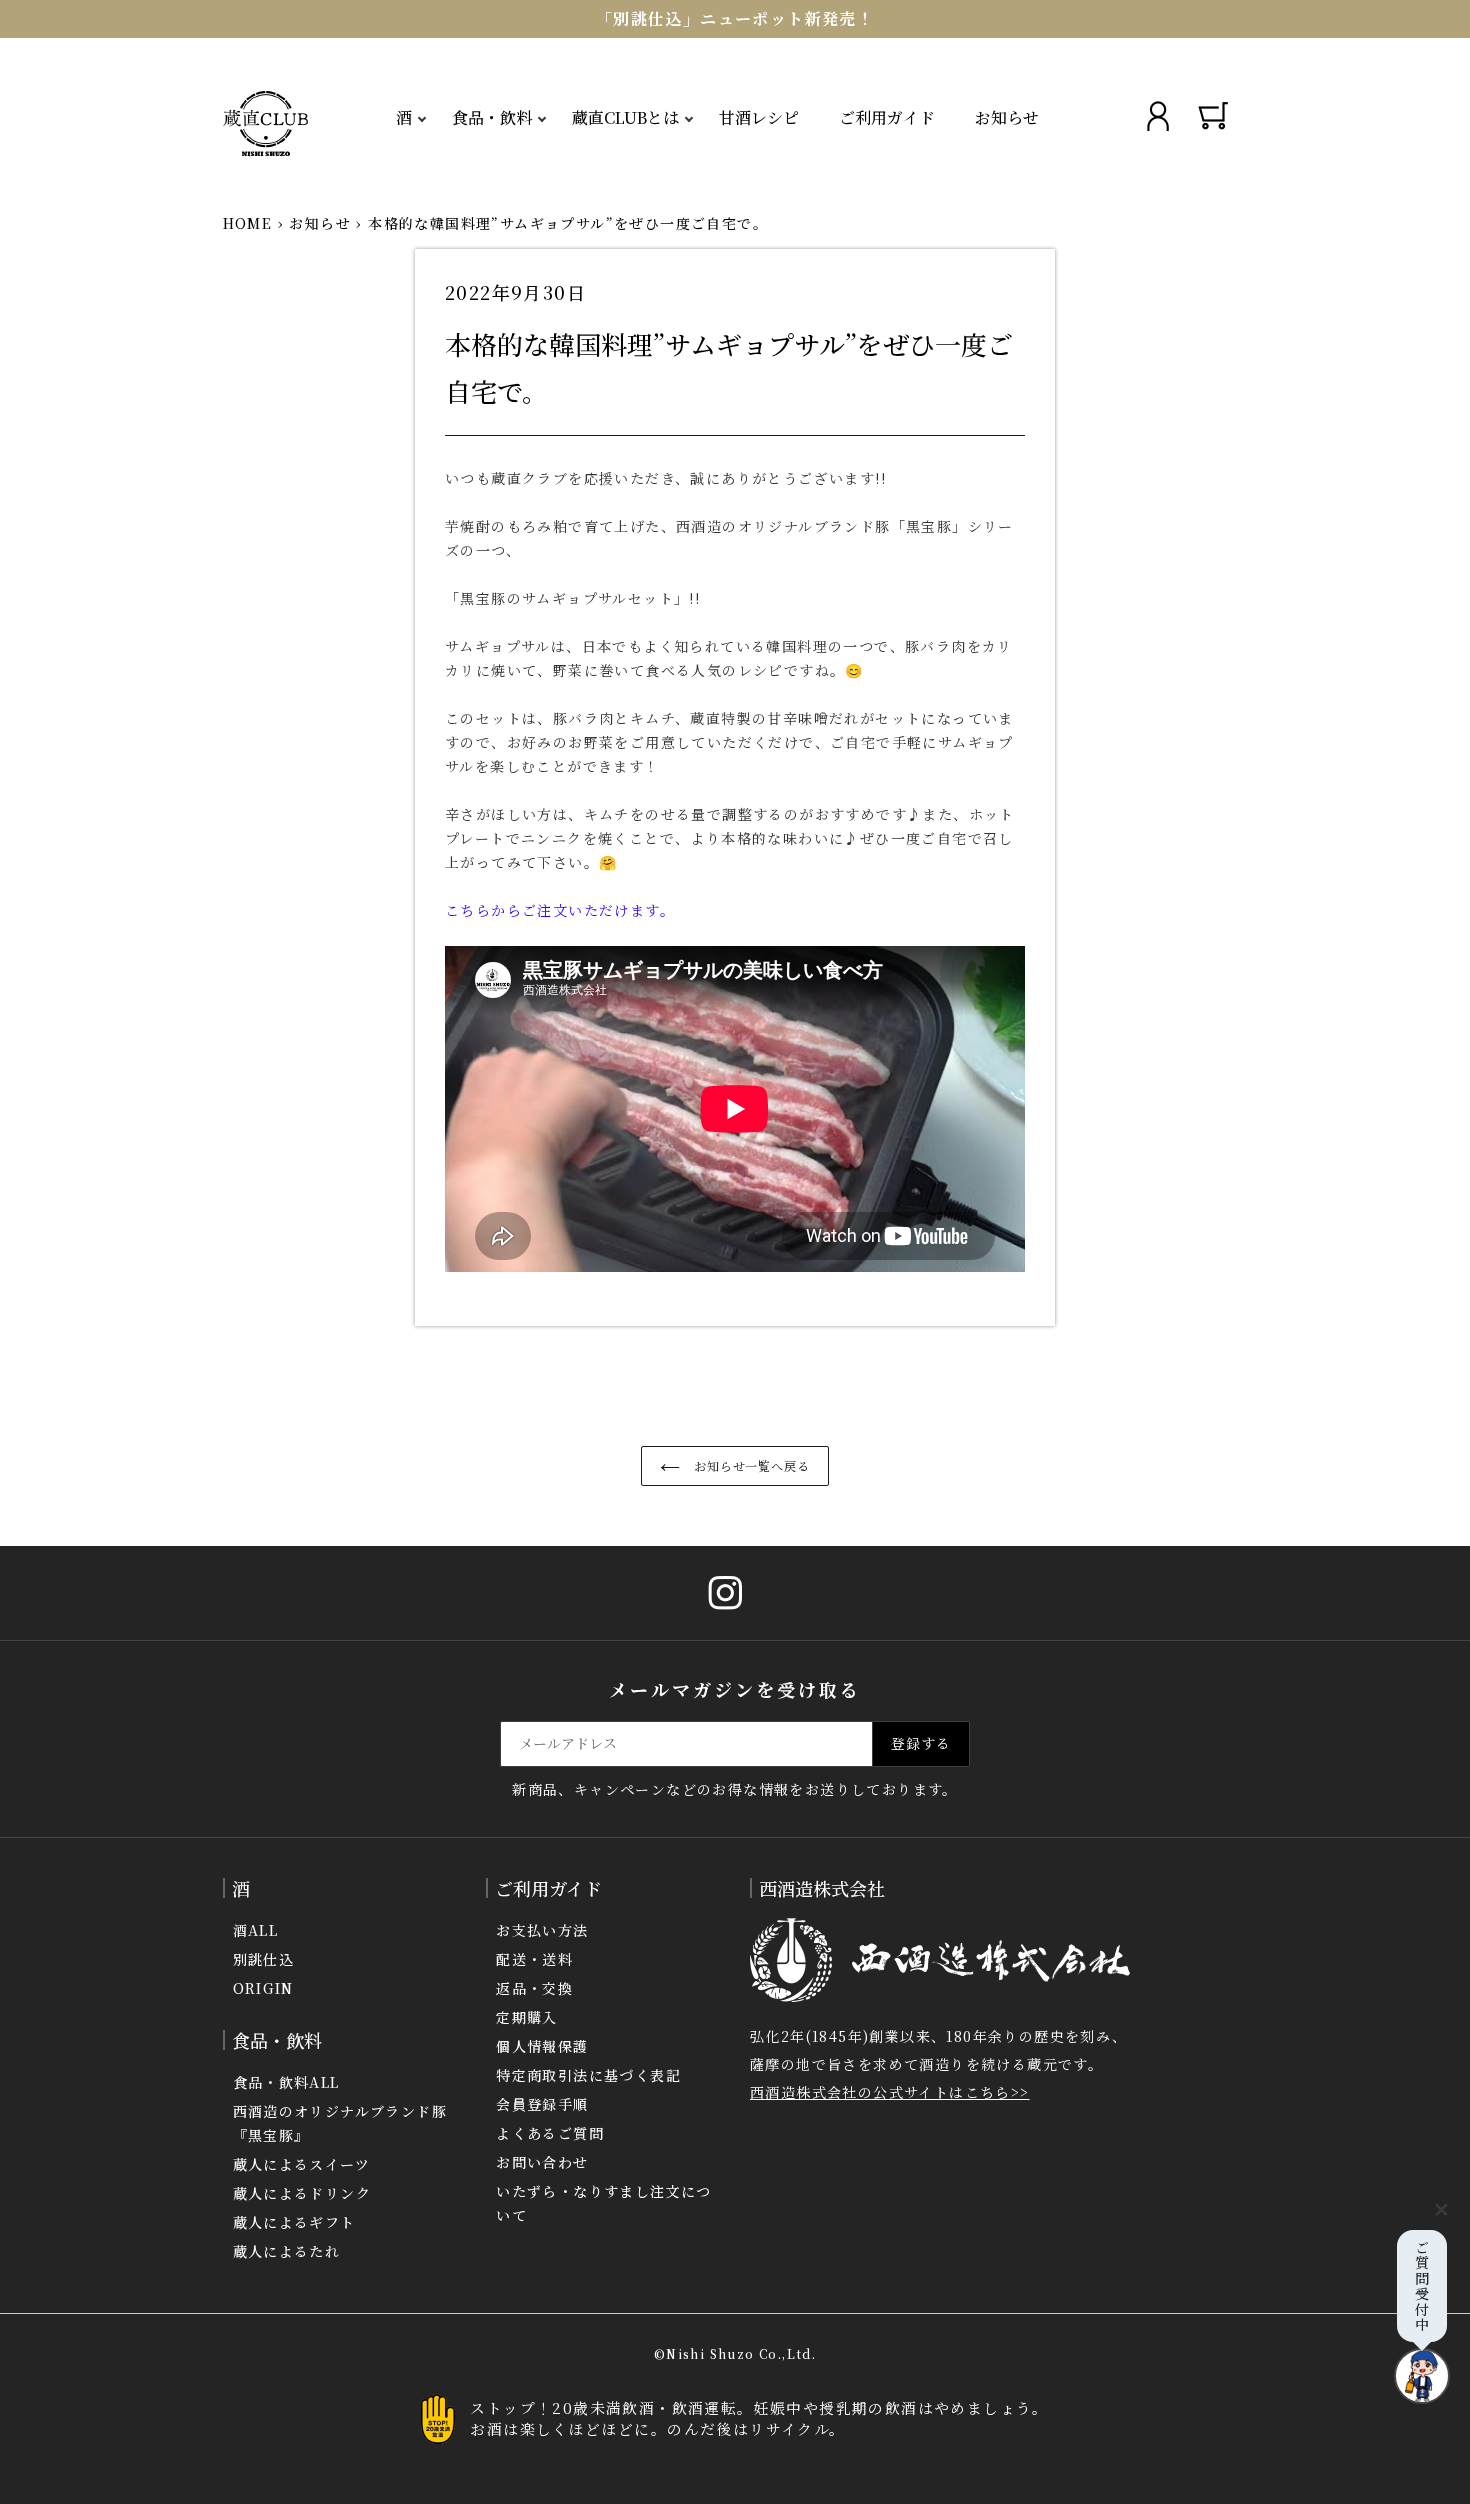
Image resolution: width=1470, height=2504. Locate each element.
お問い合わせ (542, 2162)
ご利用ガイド (887, 117)
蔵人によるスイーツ (302, 2164)
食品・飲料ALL (286, 2082)
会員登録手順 (542, 2104)
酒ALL (256, 1930)
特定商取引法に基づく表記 (588, 2075)
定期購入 (527, 2017)
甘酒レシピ (759, 117)
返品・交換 (534, 1988)
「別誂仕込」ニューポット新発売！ (735, 18)
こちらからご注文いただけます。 (560, 910)
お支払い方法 (542, 1930)
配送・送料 (534, 1959)
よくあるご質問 (550, 2133)
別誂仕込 (264, 1959)
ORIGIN (263, 1988)
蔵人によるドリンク (302, 2193)
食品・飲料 (492, 117)
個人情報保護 (542, 2046)
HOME (248, 223)
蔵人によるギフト (294, 2222)
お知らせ (1007, 117)
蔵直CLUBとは (625, 117)
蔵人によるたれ (287, 2251)
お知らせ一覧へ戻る (750, 1465)
